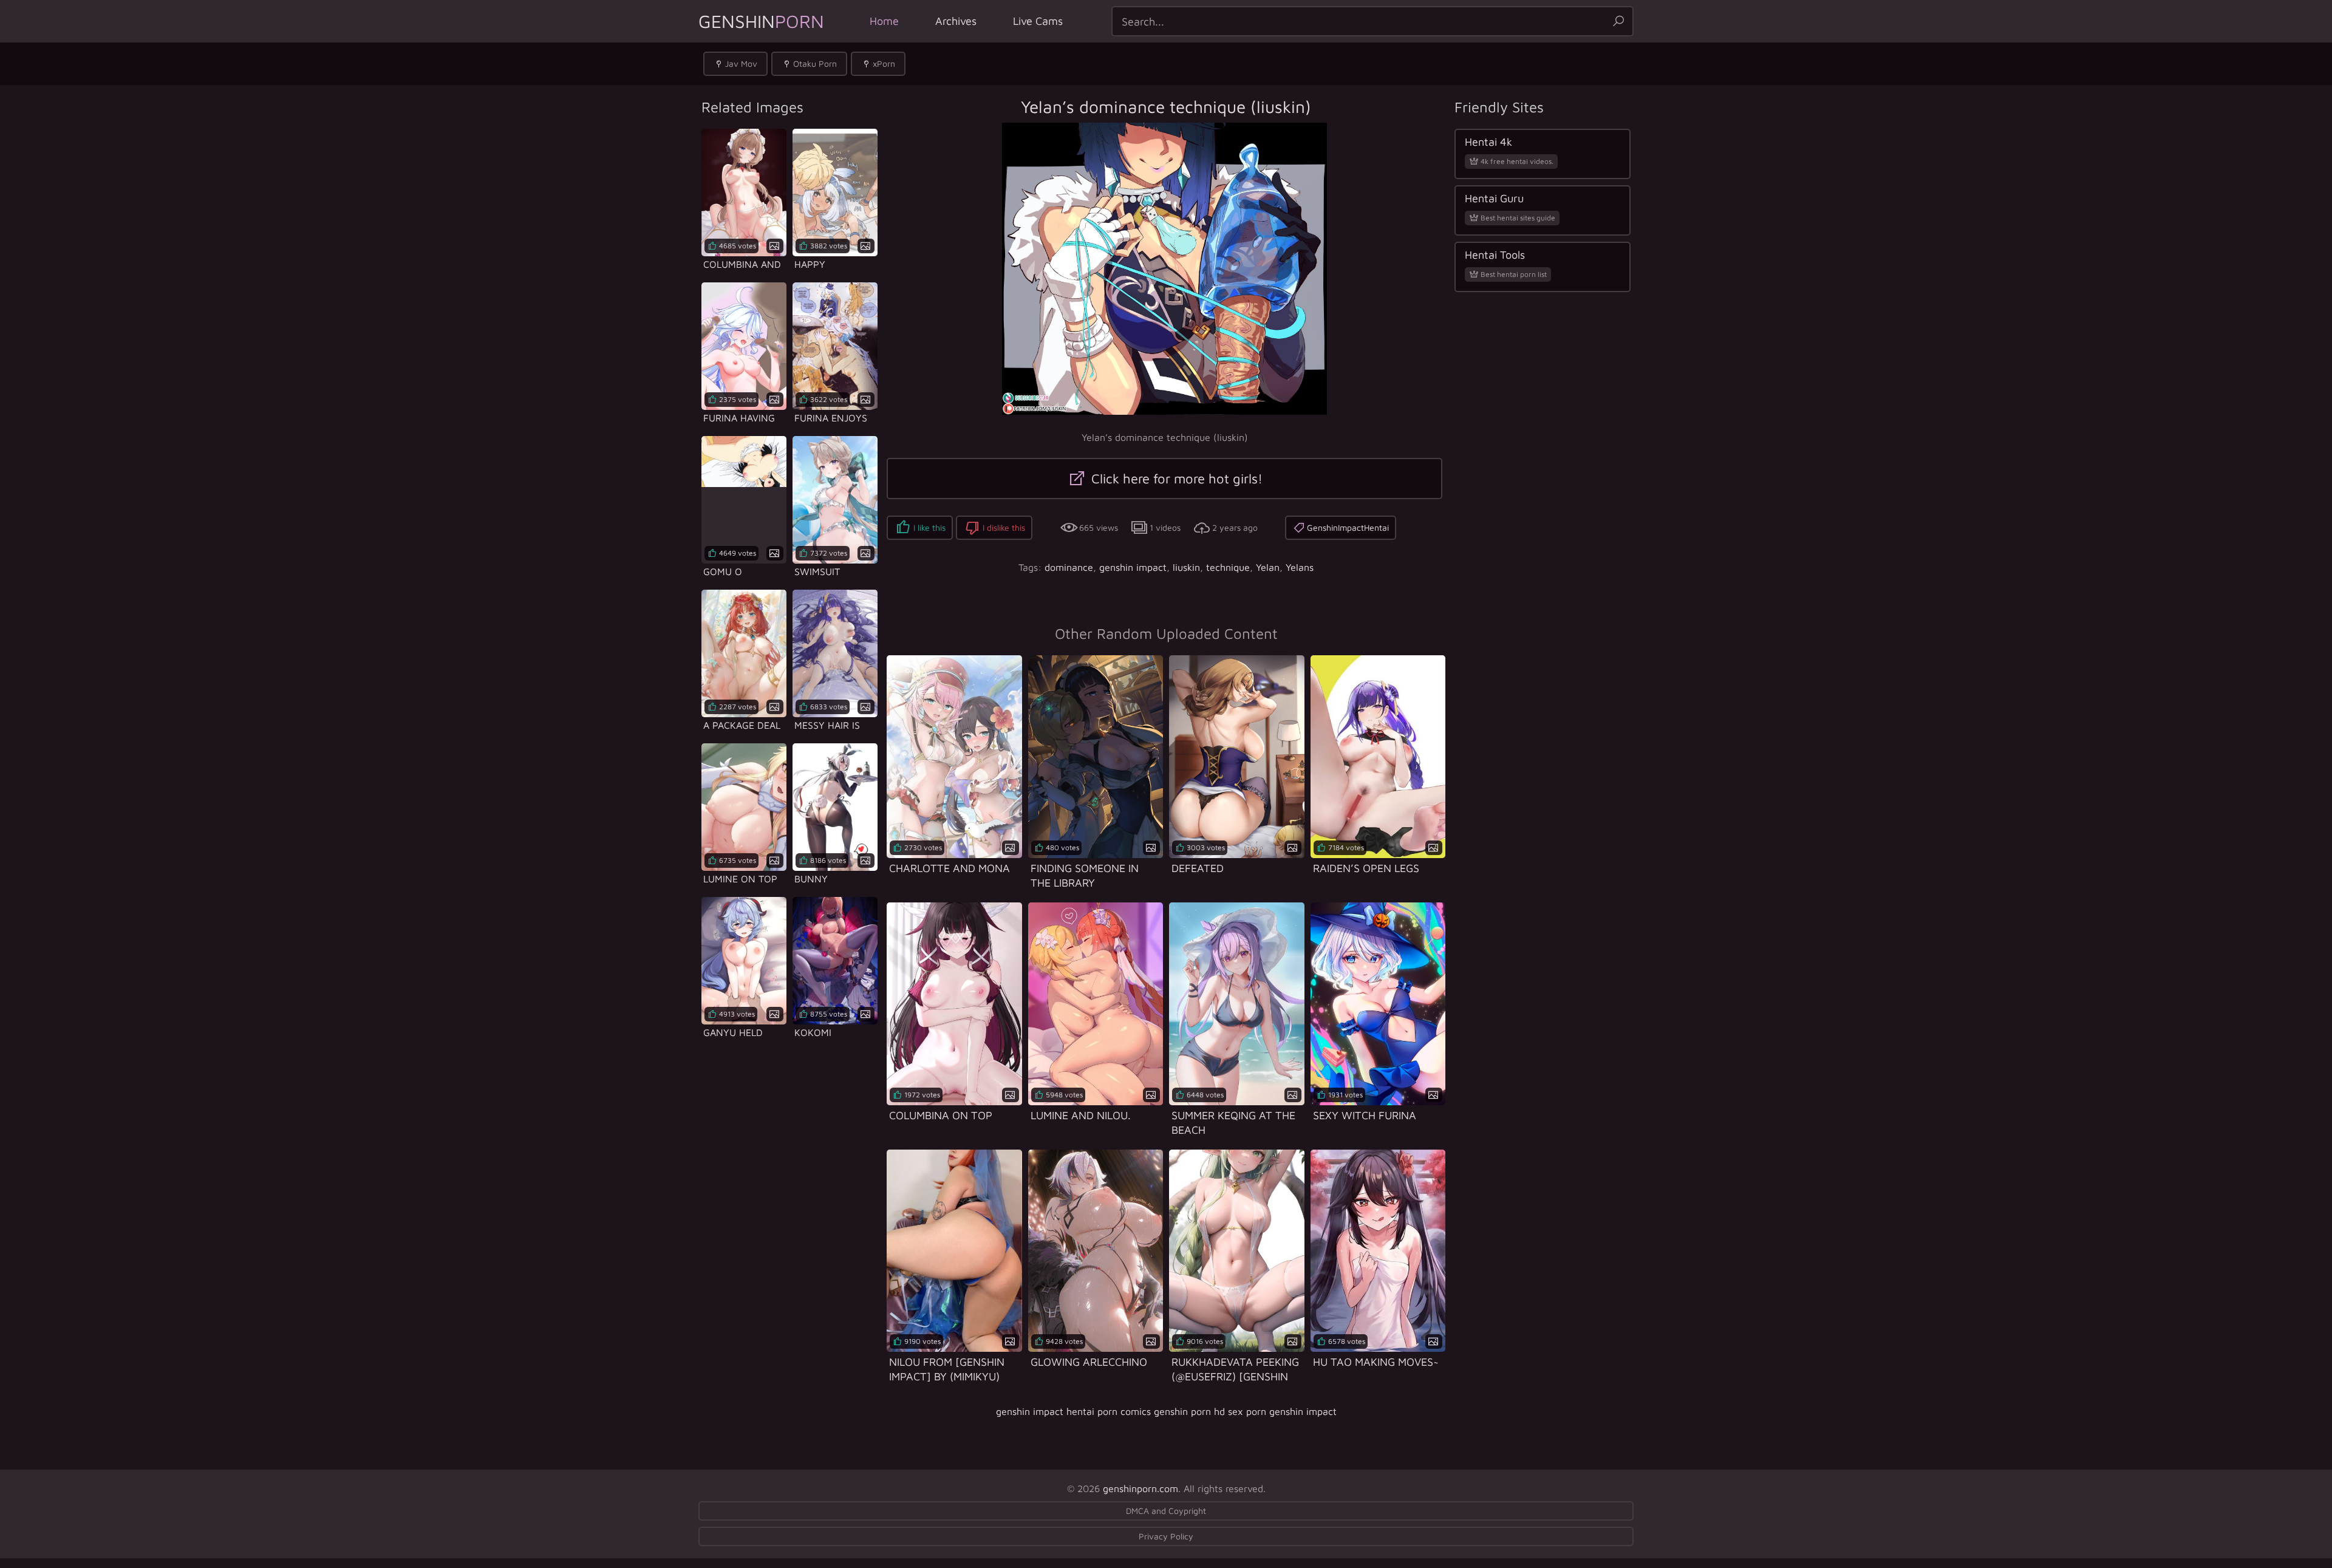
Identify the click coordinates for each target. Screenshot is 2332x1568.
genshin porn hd (1189, 1411)
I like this (929, 527)
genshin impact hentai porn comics (1073, 1411)
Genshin (761, 21)
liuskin (1186, 567)
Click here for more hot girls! (1175, 479)
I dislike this (1004, 527)
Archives (956, 21)
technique (1228, 567)
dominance (1069, 567)
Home (884, 21)
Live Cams (1038, 21)
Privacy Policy (1166, 1536)
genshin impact (1133, 567)
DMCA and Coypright (1166, 1511)
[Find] (1618, 21)
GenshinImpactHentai (1348, 527)
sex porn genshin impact (1282, 1411)
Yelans (1300, 567)
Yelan (1268, 567)
